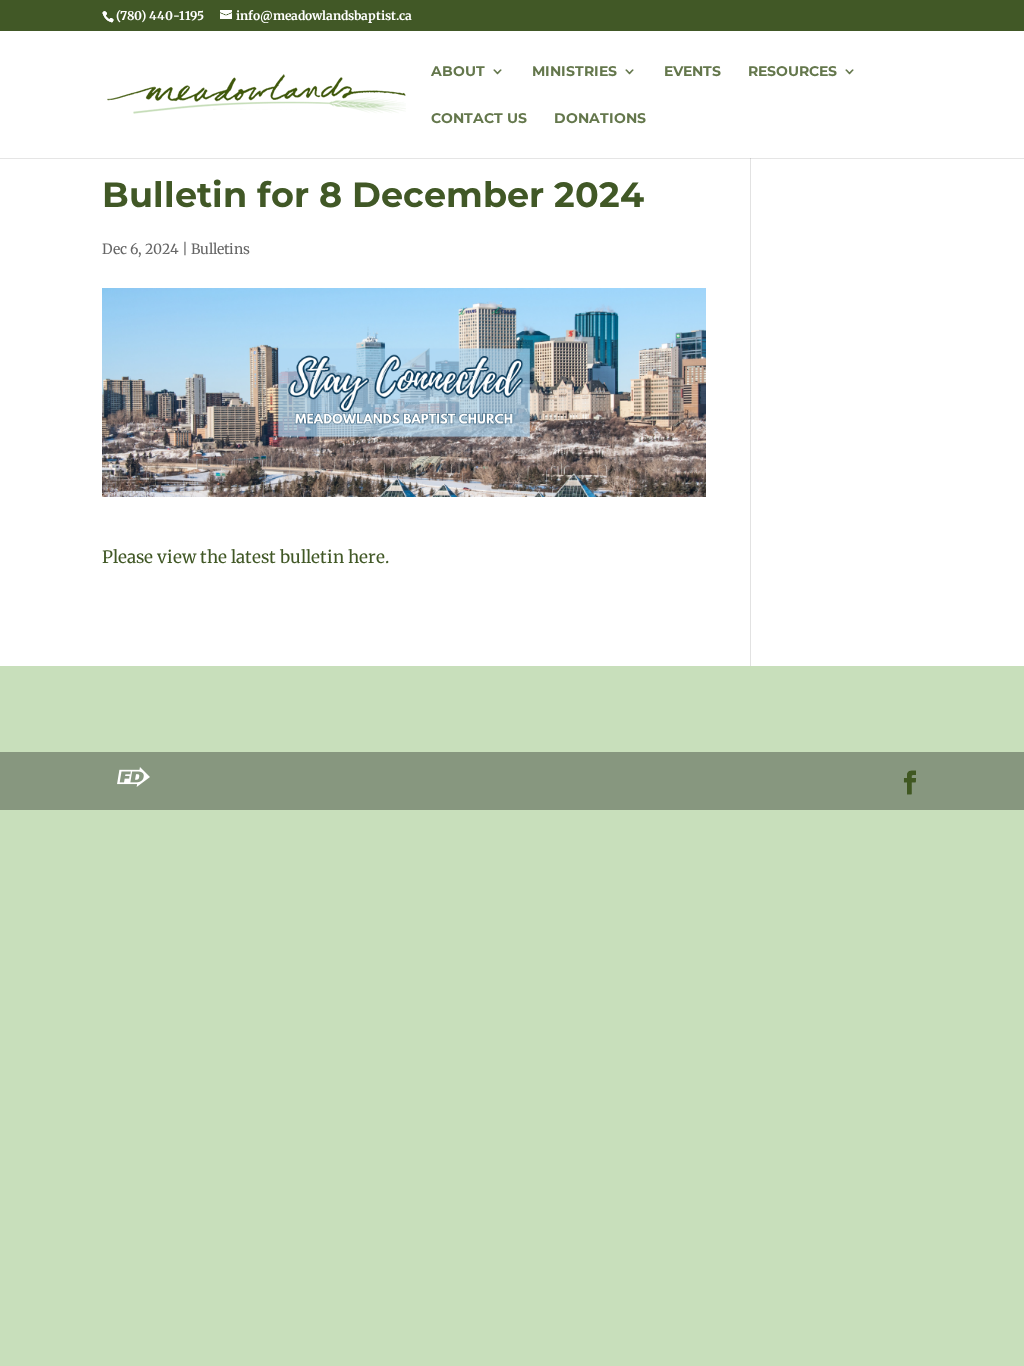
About (458, 72)
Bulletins (220, 249)
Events (692, 72)
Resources (792, 72)
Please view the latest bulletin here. (245, 557)
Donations (600, 119)
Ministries (574, 72)
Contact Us (479, 119)
